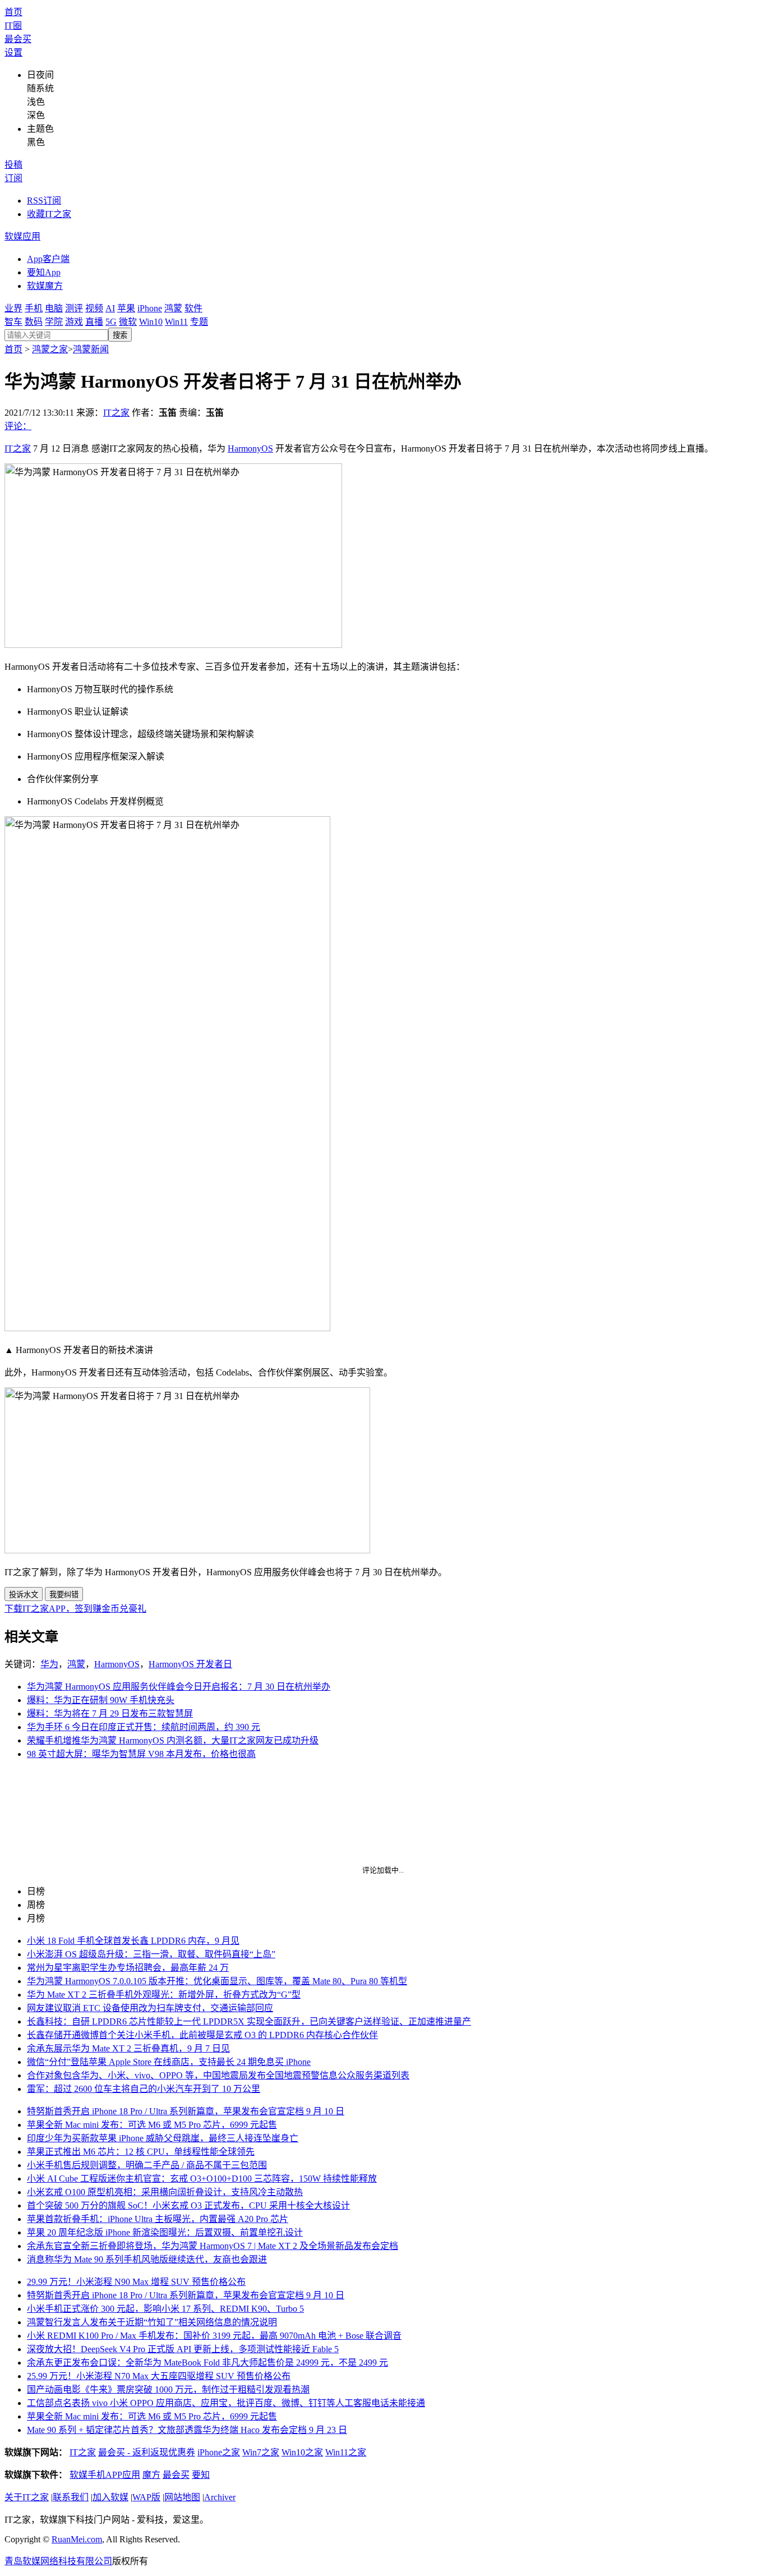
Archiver (220, 2497)
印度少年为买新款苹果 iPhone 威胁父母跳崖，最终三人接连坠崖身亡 (163, 2138)
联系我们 (71, 2497)
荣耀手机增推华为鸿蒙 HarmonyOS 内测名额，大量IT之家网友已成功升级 (173, 1740)
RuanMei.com (77, 2539)
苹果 (126, 308)
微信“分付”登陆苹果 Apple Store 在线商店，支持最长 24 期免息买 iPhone (169, 2062)
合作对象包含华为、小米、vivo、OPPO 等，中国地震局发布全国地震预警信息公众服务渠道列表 (218, 2075)
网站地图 (182, 2497)
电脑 (54, 308)
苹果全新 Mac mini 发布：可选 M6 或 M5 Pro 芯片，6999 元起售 (152, 2125)
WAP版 (146, 2497)
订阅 (13, 178)
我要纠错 (64, 1595)
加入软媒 (110, 2497)
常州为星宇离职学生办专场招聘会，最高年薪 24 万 (128, 1968)
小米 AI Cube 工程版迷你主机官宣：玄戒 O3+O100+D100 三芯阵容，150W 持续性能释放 (202, 2179)
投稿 (13, 165)
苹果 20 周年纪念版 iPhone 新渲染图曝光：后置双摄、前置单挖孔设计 (165, 2232)
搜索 (120, 335)
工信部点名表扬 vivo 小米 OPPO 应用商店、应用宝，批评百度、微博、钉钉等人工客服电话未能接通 (226, 2403)
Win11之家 (346, 2452)
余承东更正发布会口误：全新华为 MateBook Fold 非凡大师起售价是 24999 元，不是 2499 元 (207, 2363)
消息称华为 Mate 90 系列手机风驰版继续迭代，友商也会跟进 (147, 2259)
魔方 (151, 2475)
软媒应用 (22, 236)
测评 (74, 308)
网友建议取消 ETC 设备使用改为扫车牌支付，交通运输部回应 (150, 2008)
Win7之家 (261, 2452)
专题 (199, 322)
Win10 (151, 322)
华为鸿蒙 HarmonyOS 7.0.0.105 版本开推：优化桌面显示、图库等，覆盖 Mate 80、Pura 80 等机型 (217, 1981)
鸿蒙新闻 (91, 349)
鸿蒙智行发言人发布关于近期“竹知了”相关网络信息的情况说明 (152, 2322)
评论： (18, 426)
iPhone (150, 308)
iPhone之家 (219, 2452)
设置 (13, 52)
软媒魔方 (45, 286)
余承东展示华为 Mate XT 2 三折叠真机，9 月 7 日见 (128, 2048)
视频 (94, 308)
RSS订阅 (44, 201)
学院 (54, 322)
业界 (13, 308)
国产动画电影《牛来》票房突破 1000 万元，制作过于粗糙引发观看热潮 (168, 2389)
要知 (201, 2475)
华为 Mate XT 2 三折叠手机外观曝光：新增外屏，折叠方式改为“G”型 (164, 1995)
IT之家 (116, 413)
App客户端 (48, 259)
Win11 (176, 322)
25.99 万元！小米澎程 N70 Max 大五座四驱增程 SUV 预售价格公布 (159, 2376)
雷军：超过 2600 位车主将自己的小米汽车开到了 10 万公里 (144, 2089)
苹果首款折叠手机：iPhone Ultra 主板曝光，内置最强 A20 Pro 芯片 (158, 2219)
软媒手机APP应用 (105, 2475)
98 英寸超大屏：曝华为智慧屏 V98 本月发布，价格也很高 (141, 1754)
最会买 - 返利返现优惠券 (147, 2452)
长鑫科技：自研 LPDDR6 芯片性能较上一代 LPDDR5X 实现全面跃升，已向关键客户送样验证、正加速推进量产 (249, 2021)
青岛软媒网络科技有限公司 (58, 2561)
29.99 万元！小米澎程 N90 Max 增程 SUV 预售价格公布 (136, 2282)
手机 (34, 308)
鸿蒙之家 (50, 349)
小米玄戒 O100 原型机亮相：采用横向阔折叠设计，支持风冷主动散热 (165, 2192)
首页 (13, 12)
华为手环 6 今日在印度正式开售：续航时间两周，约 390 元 (144, 1727)
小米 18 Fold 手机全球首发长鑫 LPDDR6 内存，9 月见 (133, 1941)
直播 (94, 322)
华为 (49, 1664)
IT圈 (13, 26)
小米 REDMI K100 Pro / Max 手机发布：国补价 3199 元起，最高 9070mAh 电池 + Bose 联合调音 (214, 2336)
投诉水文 (24, 1595)
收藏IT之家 (49, 214)
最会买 (18, 39)
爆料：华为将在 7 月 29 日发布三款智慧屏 (110, 1714)
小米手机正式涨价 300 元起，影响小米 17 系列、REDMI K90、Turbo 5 (165, 2309)
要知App (44, 272)
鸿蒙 (173, 308)
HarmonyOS (250, 449)
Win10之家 (302, 2452)
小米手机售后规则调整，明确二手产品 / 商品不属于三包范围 (147, 2165)
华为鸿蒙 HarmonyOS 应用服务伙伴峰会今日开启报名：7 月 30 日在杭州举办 (179, 1687)
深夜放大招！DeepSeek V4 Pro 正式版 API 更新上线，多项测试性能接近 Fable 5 (183, 2349)
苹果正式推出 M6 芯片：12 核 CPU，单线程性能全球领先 (141, 2152)
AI (110, 308)
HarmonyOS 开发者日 (190, 1664)
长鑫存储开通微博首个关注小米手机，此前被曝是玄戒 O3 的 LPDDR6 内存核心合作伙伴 (202, 2035)
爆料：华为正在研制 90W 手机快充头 (101, 1700)
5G (111, 322)
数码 (34, 322)
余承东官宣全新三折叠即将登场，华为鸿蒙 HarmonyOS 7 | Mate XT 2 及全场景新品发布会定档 (213, 2246)
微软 (128, 322)
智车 (13, 322)
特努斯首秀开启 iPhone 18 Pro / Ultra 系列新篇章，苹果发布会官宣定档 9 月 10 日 (186, 2111)
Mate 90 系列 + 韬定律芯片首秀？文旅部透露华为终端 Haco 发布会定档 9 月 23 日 (187, 2430)
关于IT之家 (27, 2497)
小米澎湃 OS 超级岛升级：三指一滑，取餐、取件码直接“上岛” (151, 1954)
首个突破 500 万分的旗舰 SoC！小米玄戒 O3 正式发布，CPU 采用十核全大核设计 (188, 2205)
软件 (193, 308)
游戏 (74, 322)
